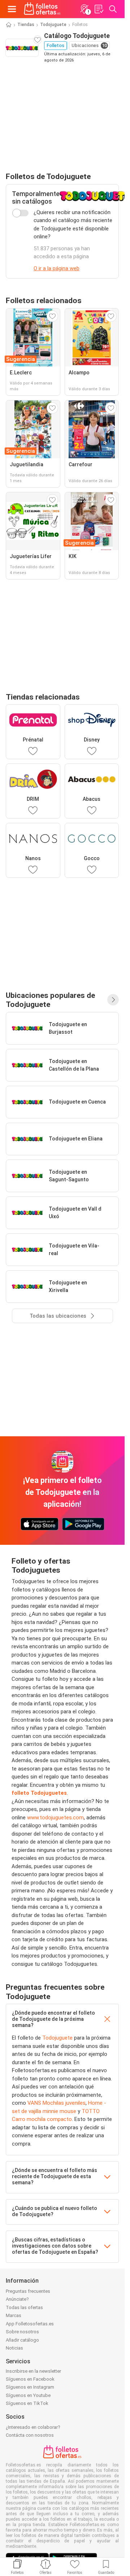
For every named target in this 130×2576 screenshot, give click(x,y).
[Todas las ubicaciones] (113, 1000)
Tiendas (26, 25)
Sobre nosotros (22, 2332)
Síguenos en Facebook (30, 2379)
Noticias (14, 2348)
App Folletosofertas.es (30, 2324)
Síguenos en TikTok (27, 2403)
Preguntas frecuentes (28, 2291)
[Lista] (99, 9)
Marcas (14, 2315)
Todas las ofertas (24, 2307)
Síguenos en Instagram (30, 2387)
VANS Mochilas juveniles (57, 2103)
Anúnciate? (17, 2299)
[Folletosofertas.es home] (42, 9)
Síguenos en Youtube (28, 2395)
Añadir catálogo (22, 2340)
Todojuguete (53, 25)
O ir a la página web (57, 268)
